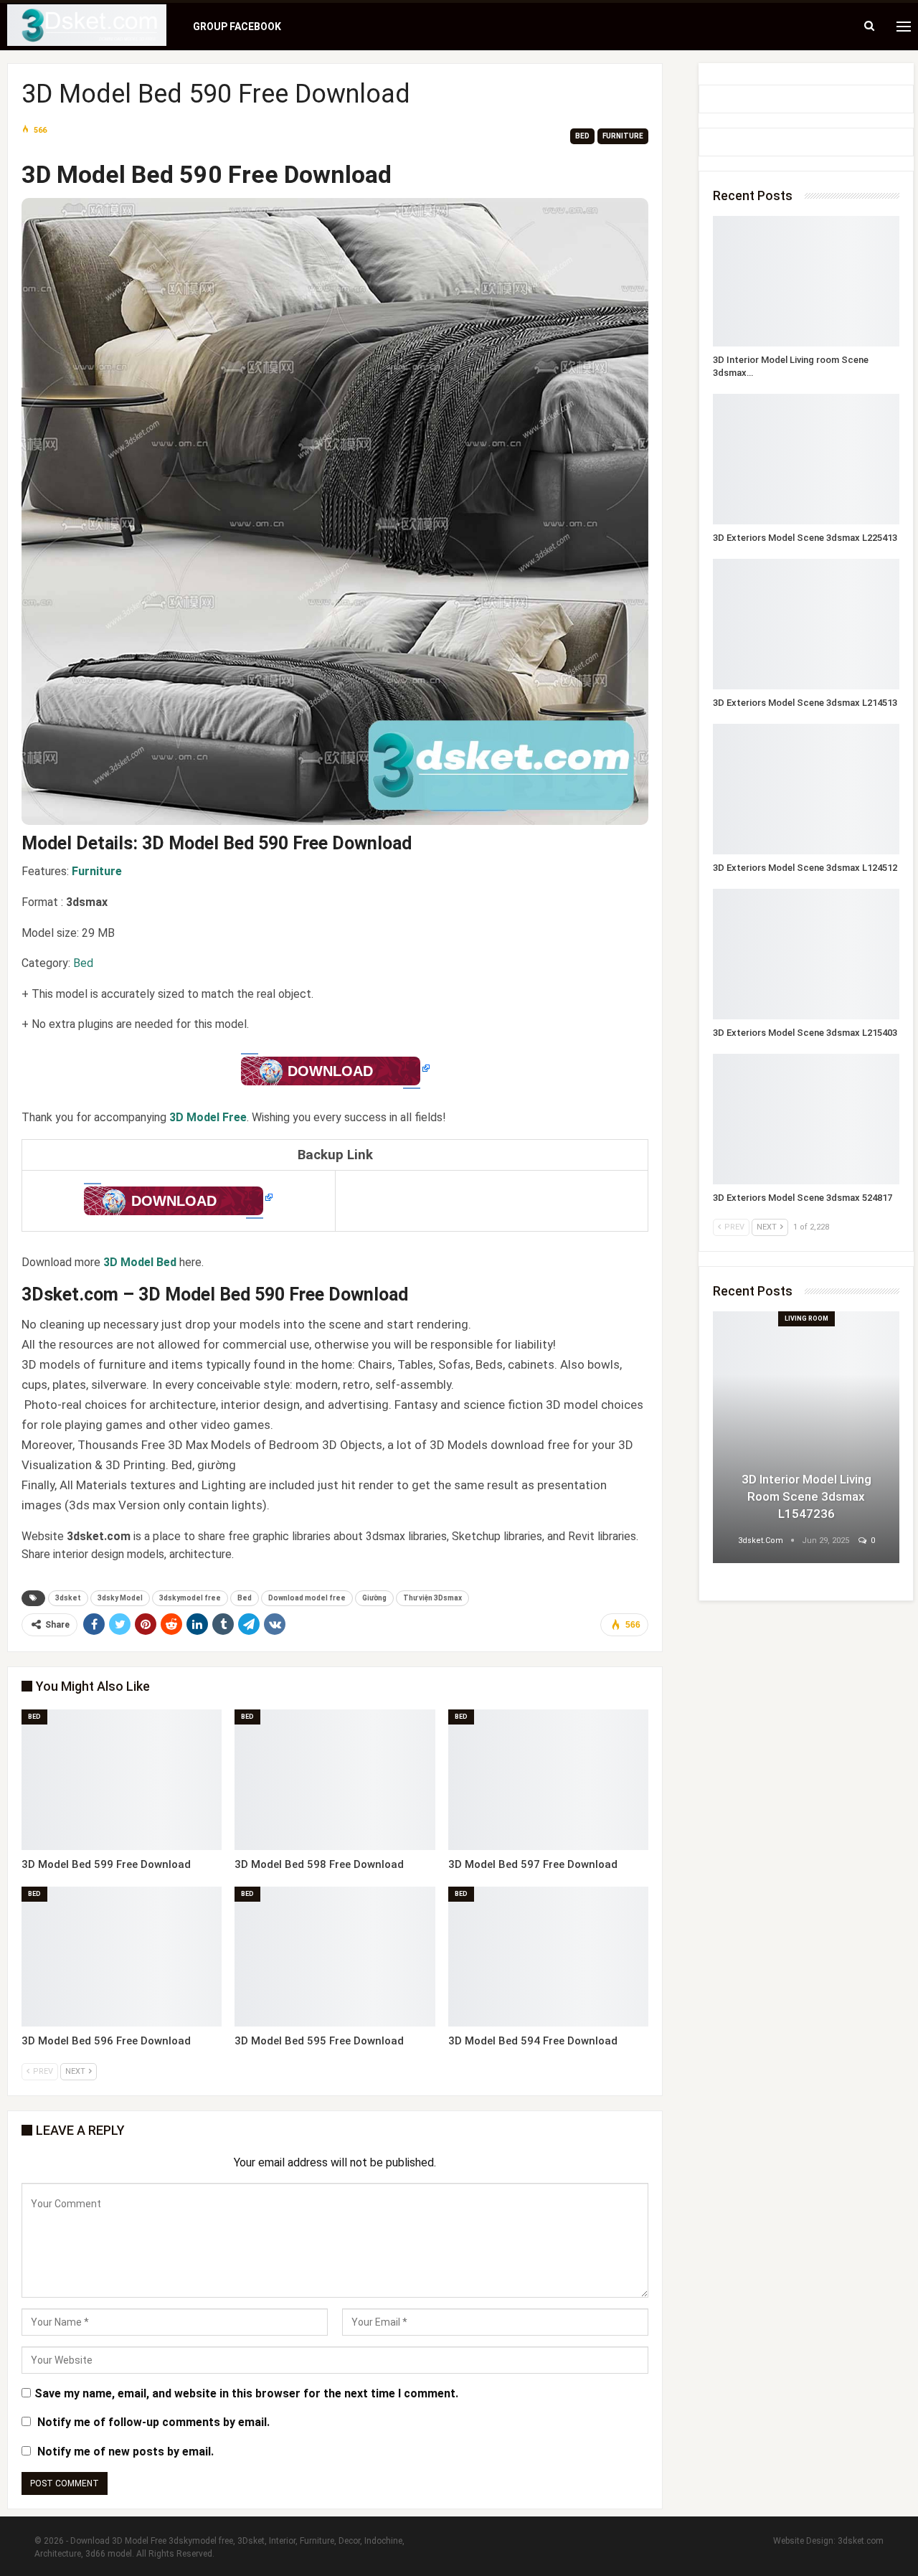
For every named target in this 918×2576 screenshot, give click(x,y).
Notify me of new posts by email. (126, 2452)
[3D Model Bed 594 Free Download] (548, 1957)
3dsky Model (120, 1598)
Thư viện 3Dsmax (432, 1598)
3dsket (68, 1598)
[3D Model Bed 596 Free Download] (122, 1957)
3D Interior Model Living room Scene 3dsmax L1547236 (806, 1496)
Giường (374, 1598)
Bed (582, 136)
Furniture (623, 136)
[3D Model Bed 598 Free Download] (335, 1780)
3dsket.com (861, 2541)
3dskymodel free (190, 1598)
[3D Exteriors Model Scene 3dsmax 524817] (806, 1119)
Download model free (307, 1598)
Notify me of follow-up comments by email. (153, 2422)
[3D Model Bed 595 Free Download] (335, 1957)
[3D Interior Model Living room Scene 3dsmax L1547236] (806, 281)
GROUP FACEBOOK (237, 27)
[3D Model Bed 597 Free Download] (548, 1780)
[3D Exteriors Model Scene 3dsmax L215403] (806, 954)
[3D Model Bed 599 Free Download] (122, 1780)
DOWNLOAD (330, 1071)
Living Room (806, 1318)
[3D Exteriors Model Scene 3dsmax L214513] (806, 624)
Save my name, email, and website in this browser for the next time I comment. (246, 2393)
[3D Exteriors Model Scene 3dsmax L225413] (806, 459)
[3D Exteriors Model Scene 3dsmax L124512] (806, 789)
